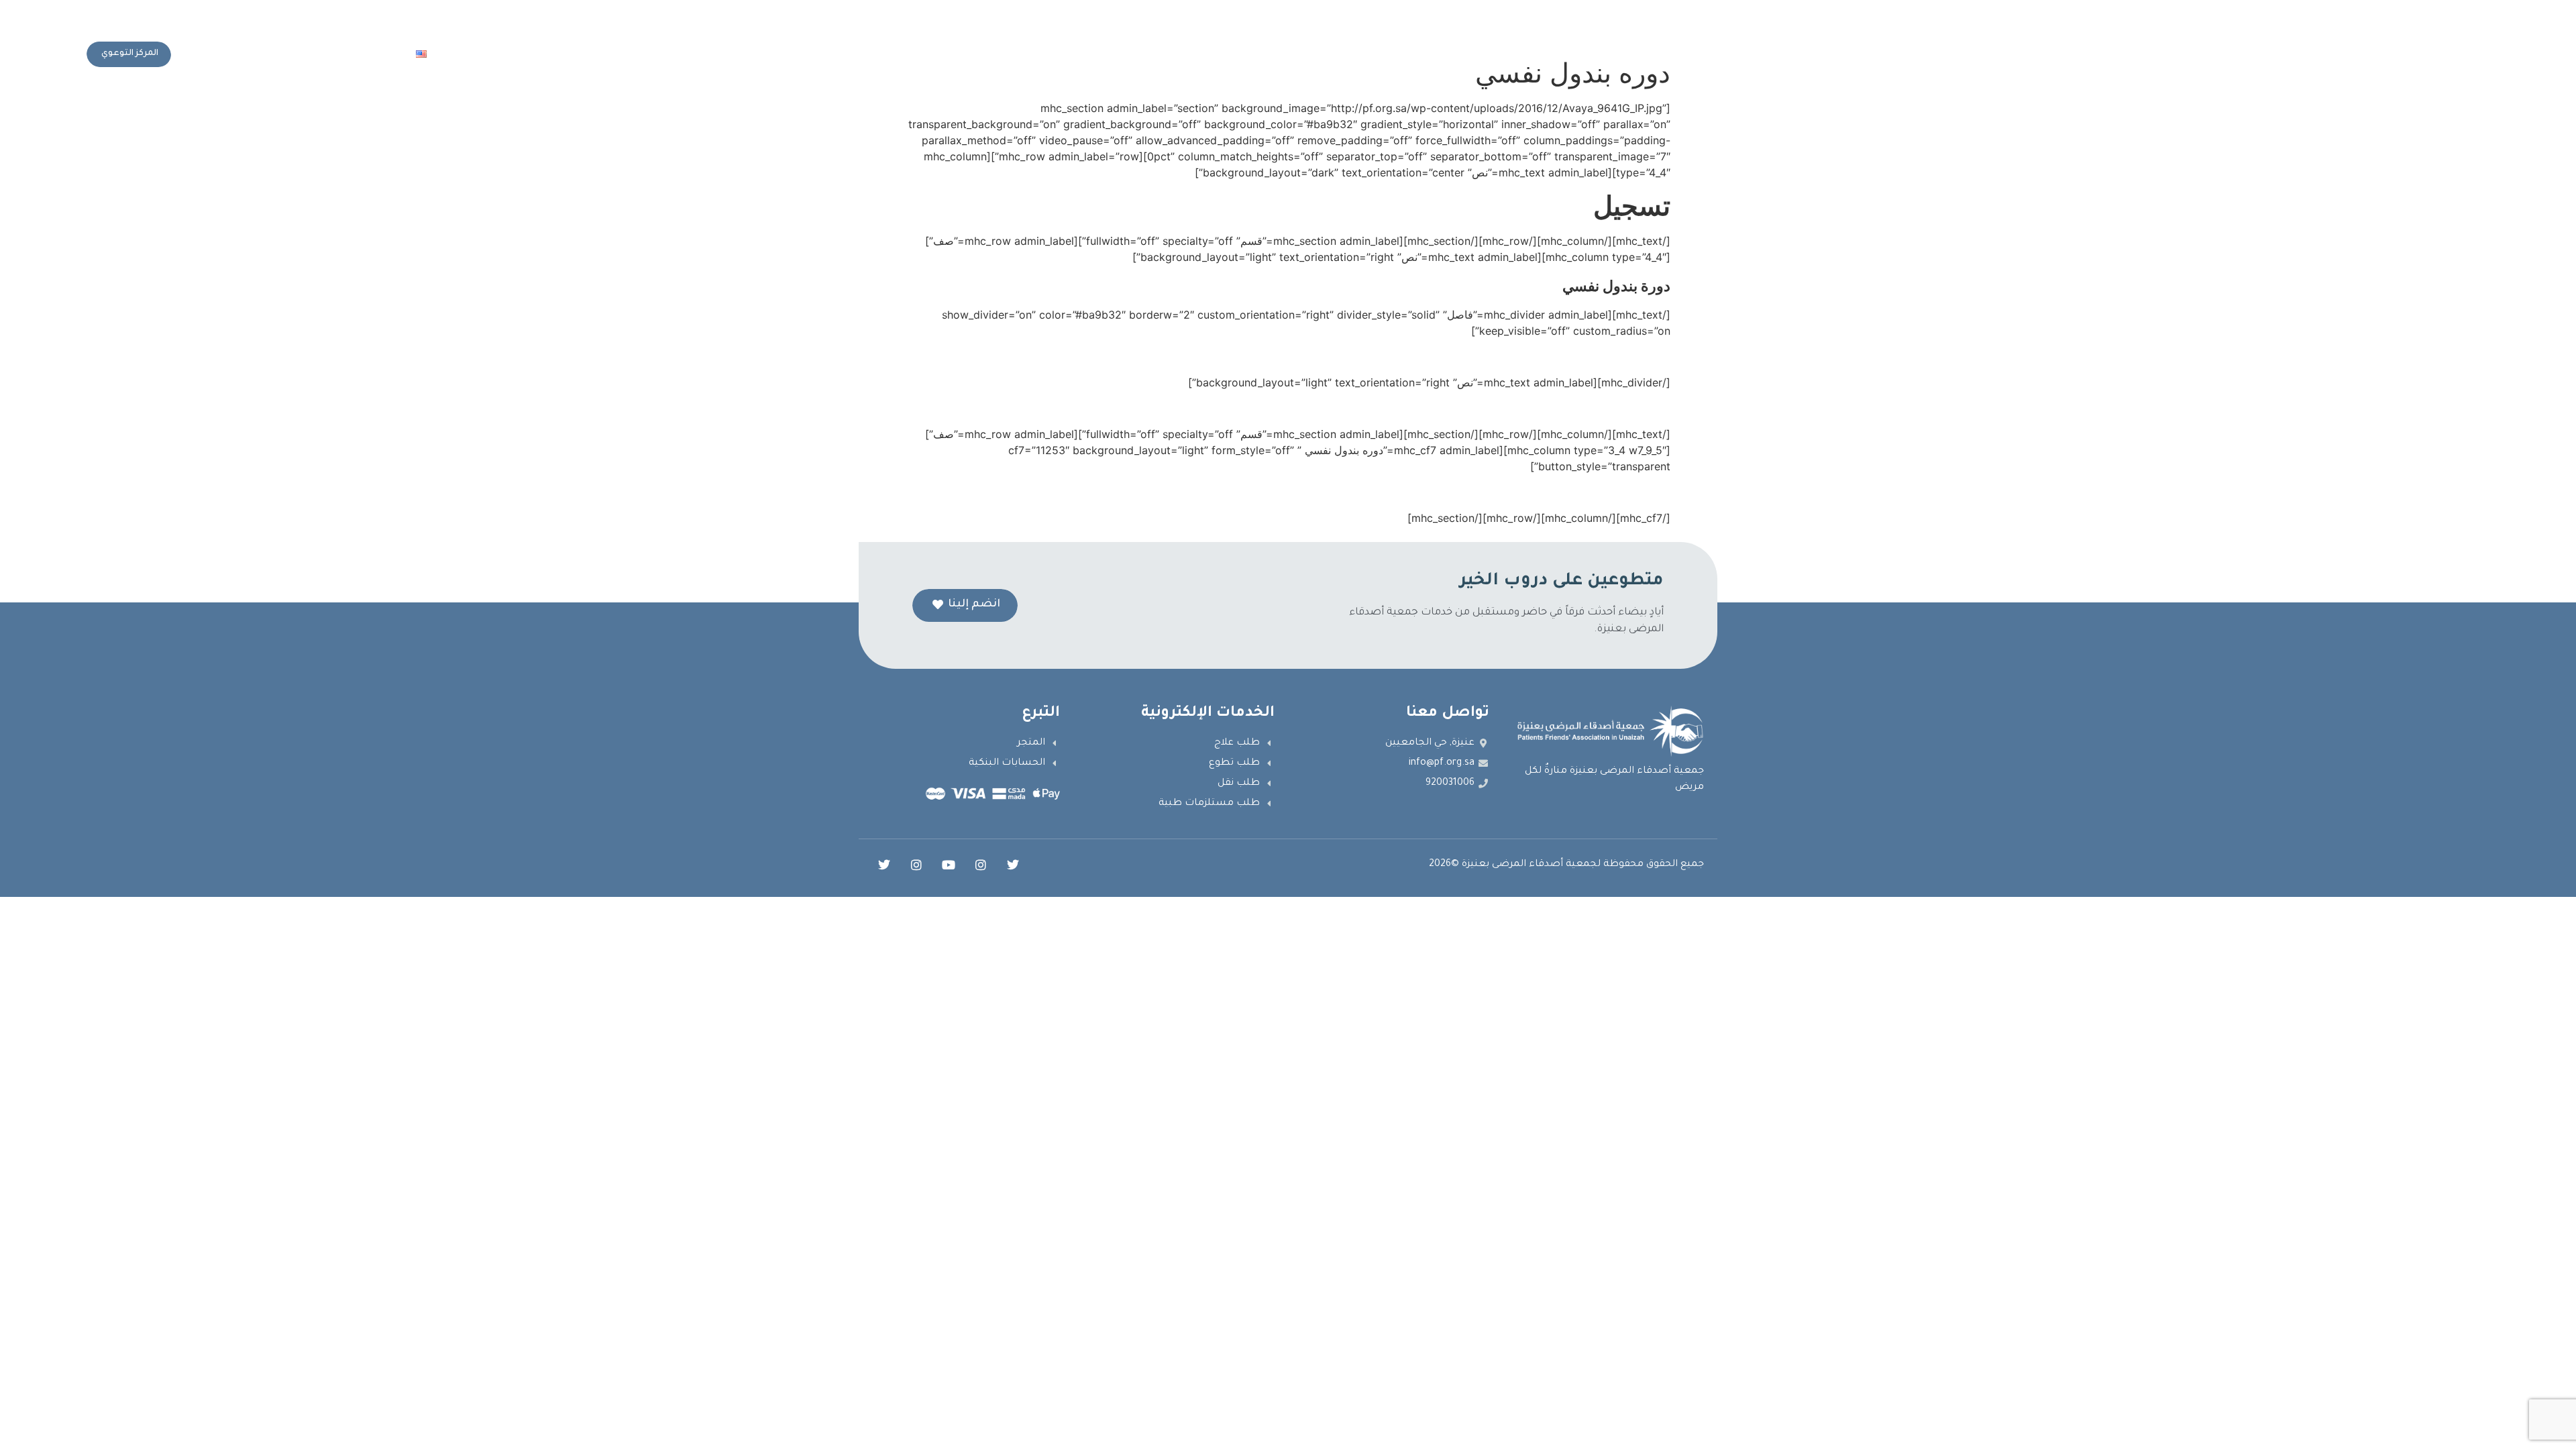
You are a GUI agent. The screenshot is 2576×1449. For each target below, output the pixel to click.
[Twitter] (1013, 865)
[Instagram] (981, 865)
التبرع (536, 54)
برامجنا (862, 54)
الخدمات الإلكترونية (694, 54)
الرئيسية (982, 54)
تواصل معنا (476, 54)
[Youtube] (949, 865)
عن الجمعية (927, 54)
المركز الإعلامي (602, 54)
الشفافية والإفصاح (797, 54)
